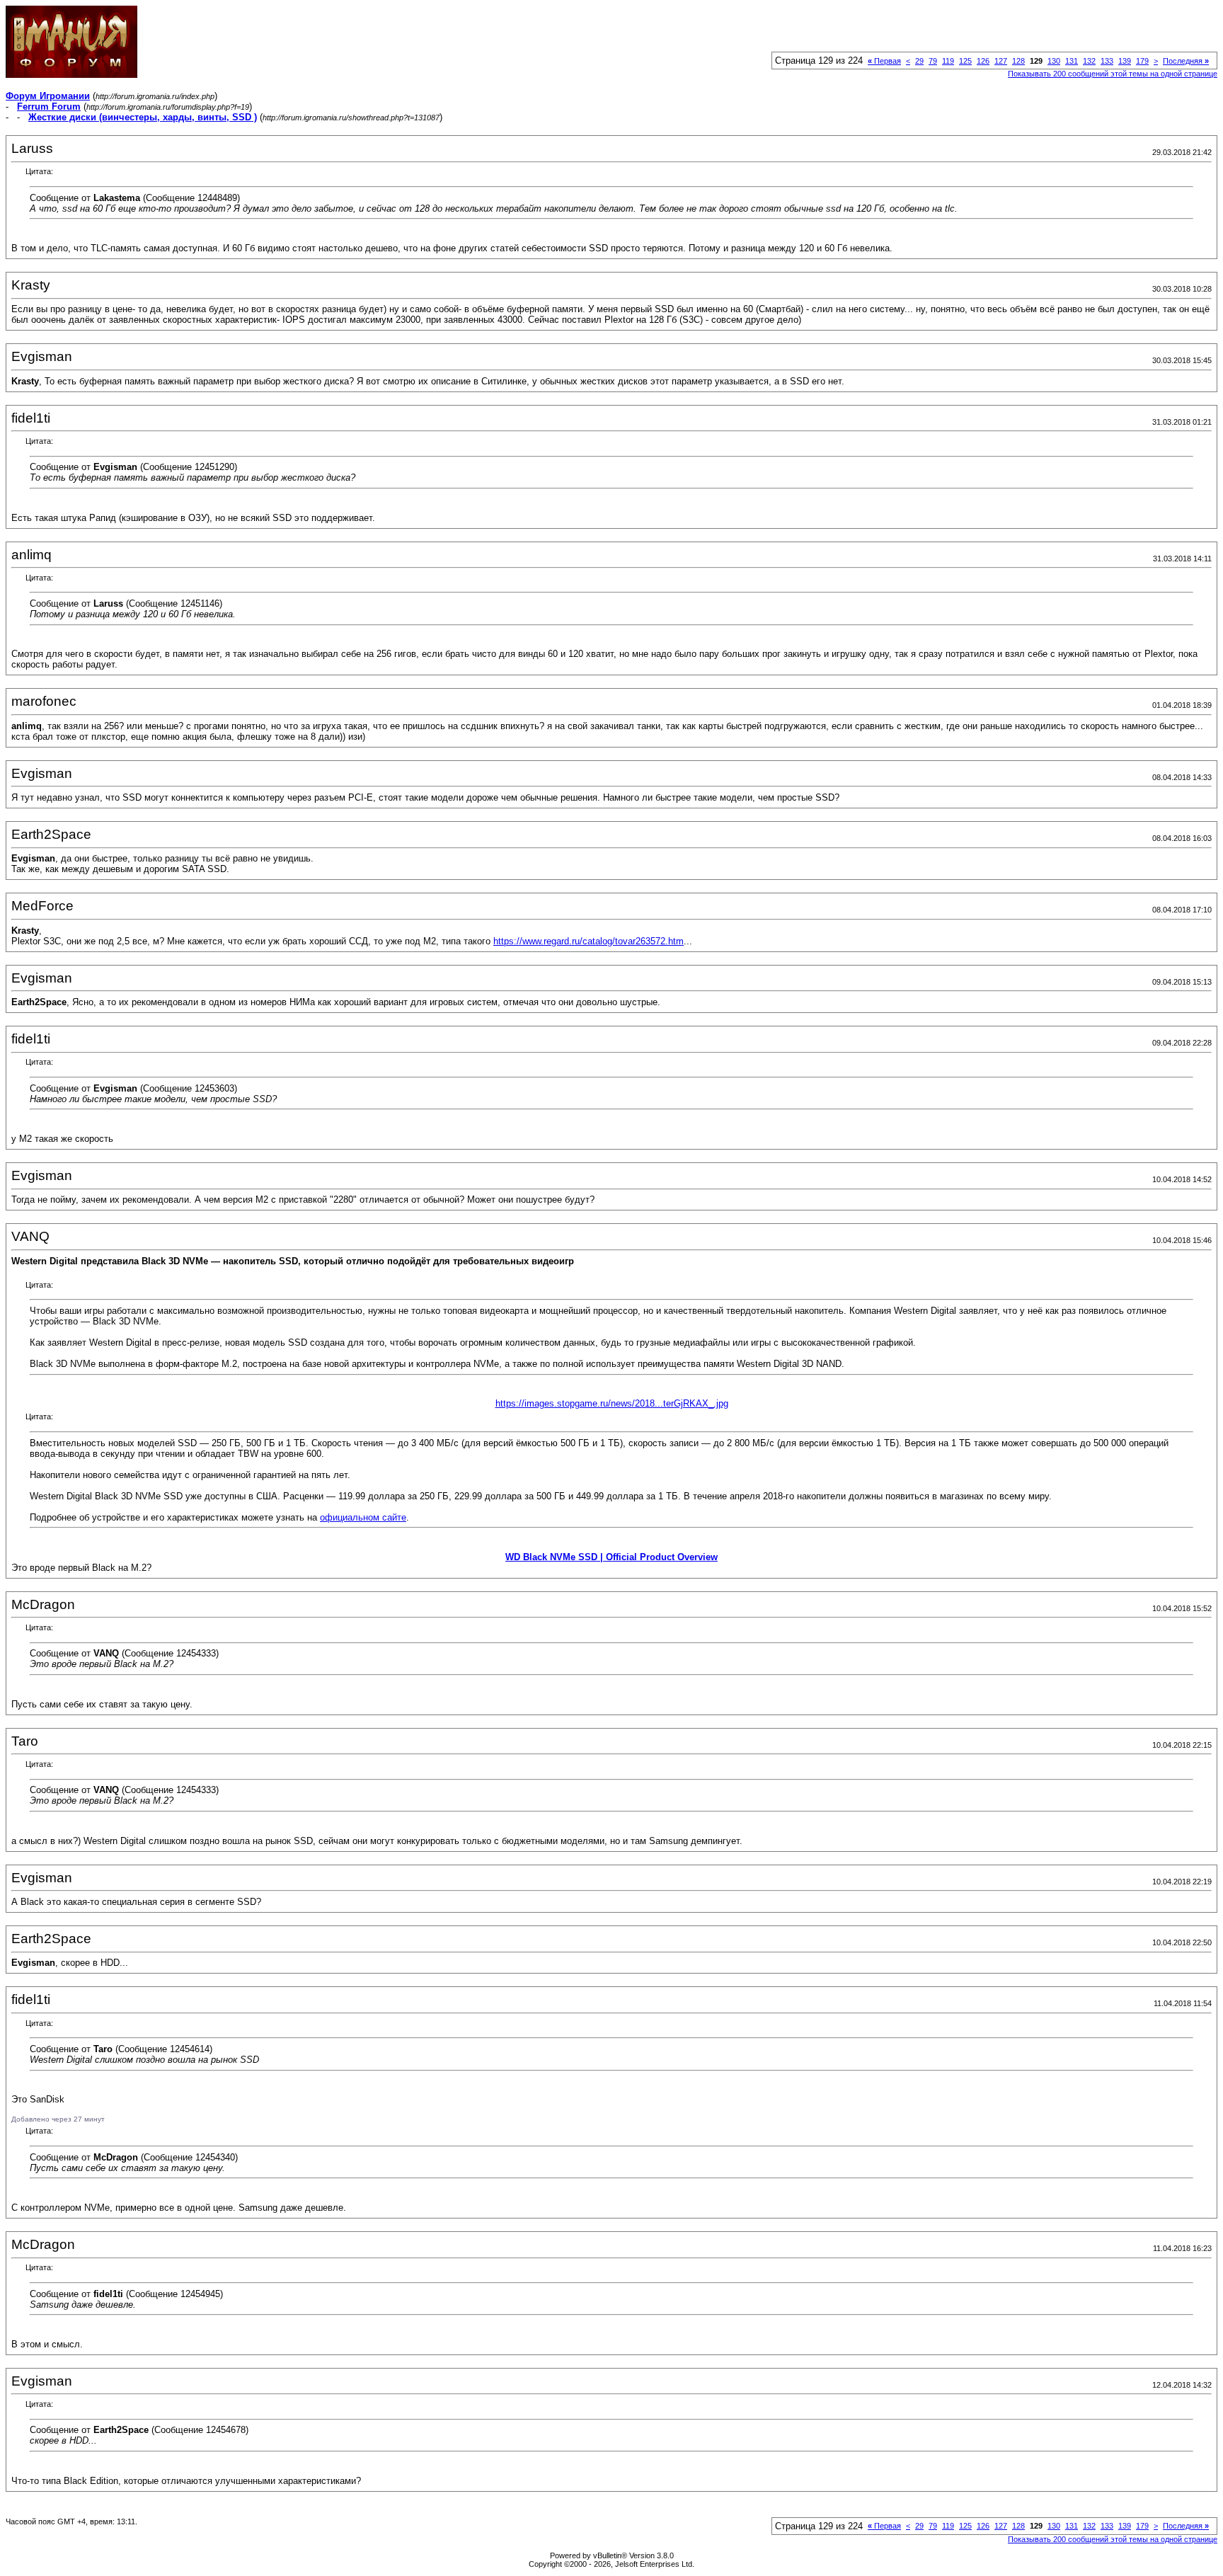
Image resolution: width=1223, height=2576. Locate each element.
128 (1018, 61)
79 (933, 61)
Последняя (1186, 61)
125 (965, 61)
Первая (884, 61)
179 (1142, 61)
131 (1072, 61)
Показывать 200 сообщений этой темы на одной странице (1113, 74)
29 (919, 61)
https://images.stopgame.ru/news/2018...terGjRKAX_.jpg (612, 1403)
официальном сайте (363, 1517)
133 (1107, 61)
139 (1125, 61)
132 (1089, 61)
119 (948, 61)
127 (1001, 61)
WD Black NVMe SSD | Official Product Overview (611, 1557)
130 (1054, 61)
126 (983, 61)
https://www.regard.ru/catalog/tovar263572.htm (588, 941)
